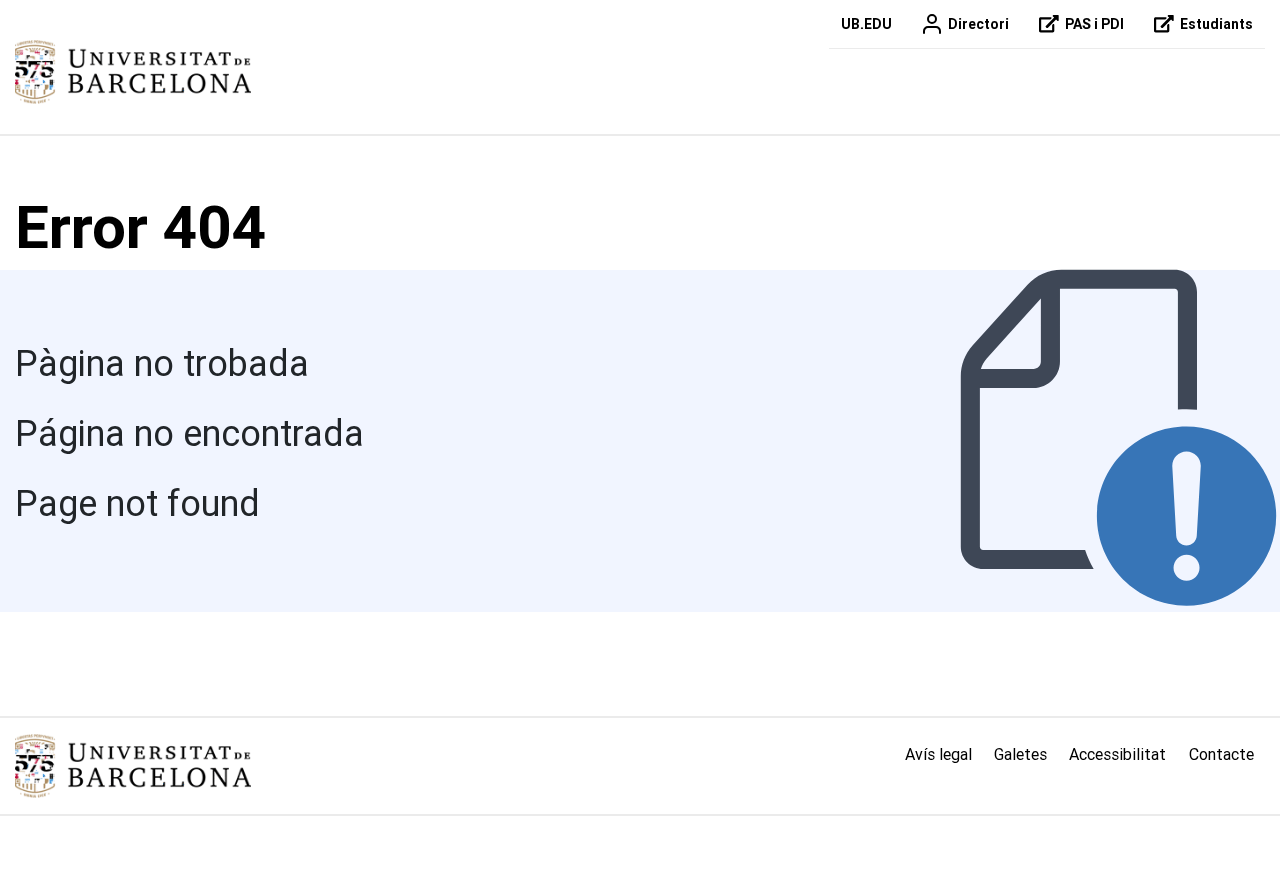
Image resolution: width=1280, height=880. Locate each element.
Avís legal (938, 754)
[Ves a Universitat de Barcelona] (133, 72)
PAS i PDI (1094, 24)
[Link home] (133, 766)
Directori (978, 24)
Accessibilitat (1117, 754)
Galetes (1020, 754)
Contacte (1221, 754)
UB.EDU (866, 24)
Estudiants (1216, 24)
